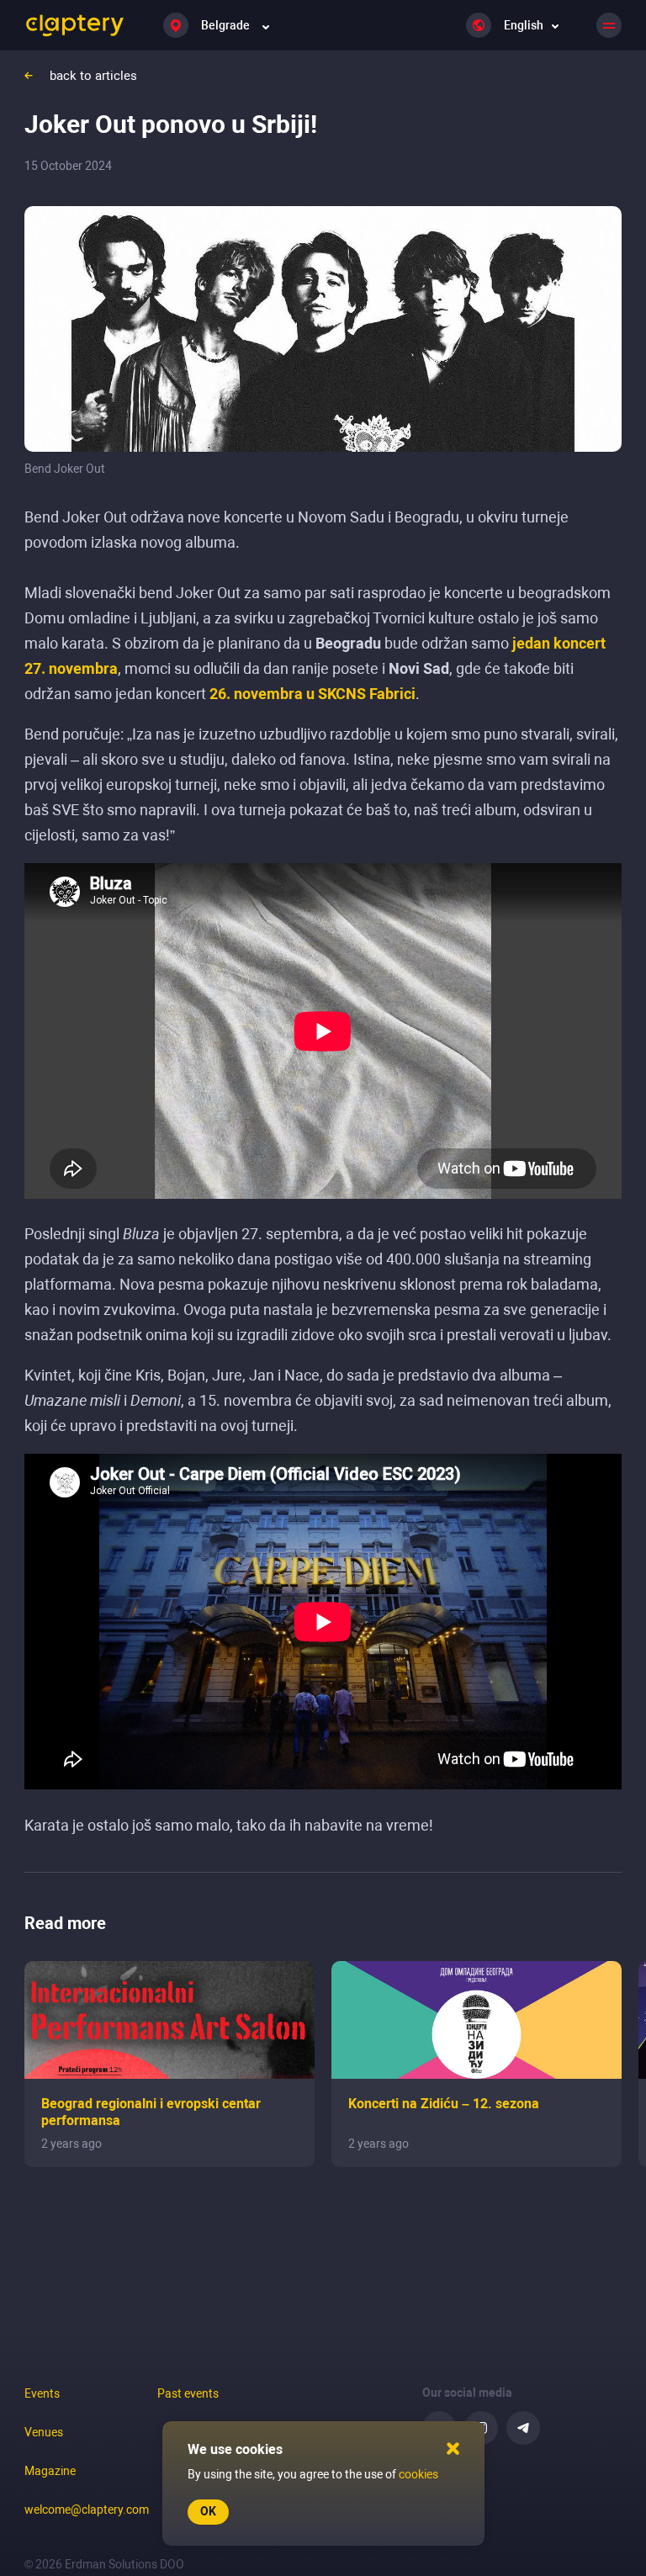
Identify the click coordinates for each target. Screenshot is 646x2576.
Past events (188, 2393)
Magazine (50, 2471)
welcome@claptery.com (87, 2510)
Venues (44, 2432)
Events (42, 2393)
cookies (418, 2474)
